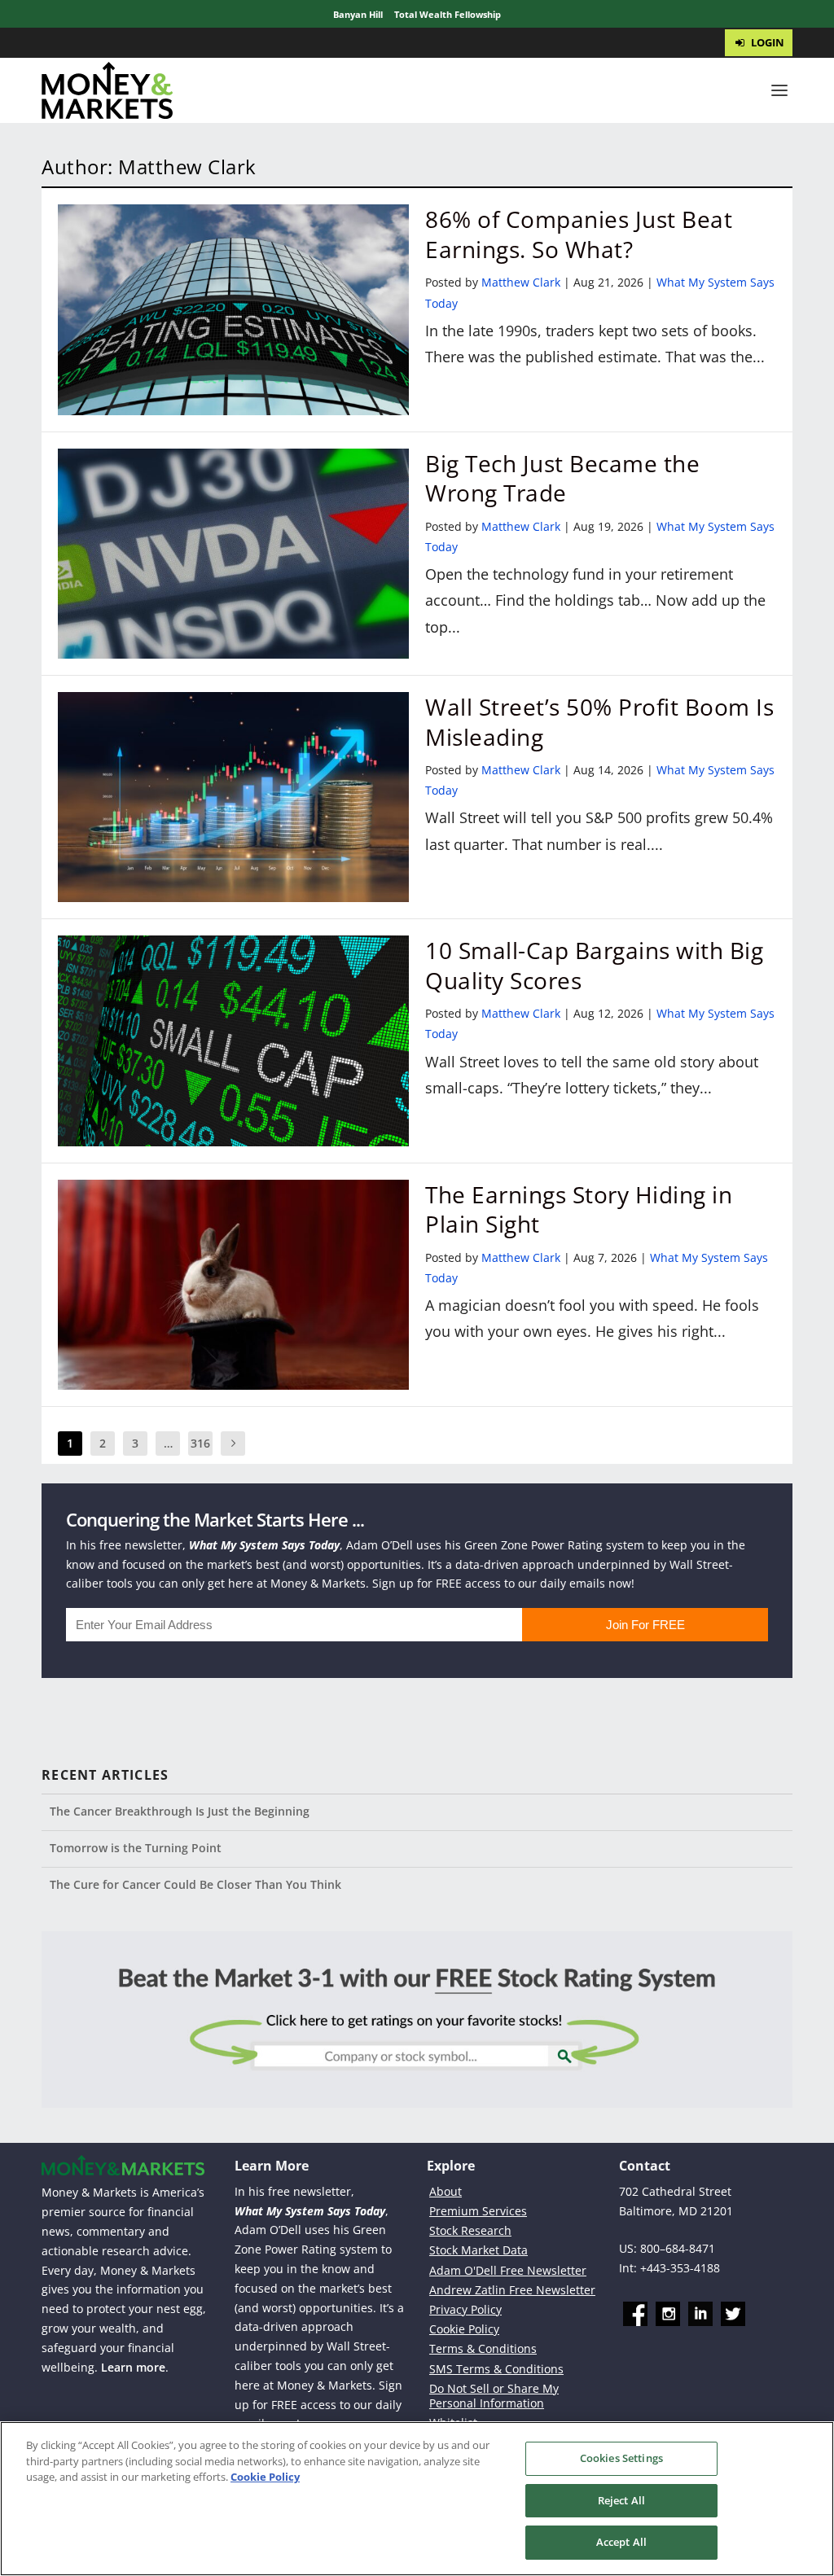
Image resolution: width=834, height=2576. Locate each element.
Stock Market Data (478, 2250)
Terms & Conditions (483, 2348)
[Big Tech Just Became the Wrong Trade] (233, 554)
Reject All (621, 2500)
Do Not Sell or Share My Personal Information (494, 2396)
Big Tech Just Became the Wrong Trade (562, 478)
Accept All (621, 2542)
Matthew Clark (521, 282)
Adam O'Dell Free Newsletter (508, 2270)
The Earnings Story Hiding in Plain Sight (579, 1209)
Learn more (133, 2367)
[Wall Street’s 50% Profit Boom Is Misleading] (233, 797)
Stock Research (470, 2230)
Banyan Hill (358, 14)
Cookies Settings (621, 2458)
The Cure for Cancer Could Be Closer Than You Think (195, 1884)
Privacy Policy (465, 2309)
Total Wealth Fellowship (448, 14)
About (446, 2191)
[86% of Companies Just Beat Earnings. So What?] (233, 309)
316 (200, 1443)
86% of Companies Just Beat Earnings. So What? (579, 234)
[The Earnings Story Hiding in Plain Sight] (233, 1285)
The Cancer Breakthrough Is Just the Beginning (180, 1811)
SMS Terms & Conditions (496, 2369)
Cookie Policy (464, 2329)
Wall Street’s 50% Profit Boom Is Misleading (599, 721)
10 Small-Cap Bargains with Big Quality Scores (594, 965)
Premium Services (478, 2211)
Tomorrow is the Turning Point (136, 1848)
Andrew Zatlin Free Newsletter (512, 2290)
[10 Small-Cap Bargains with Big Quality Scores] (233, 1040)
